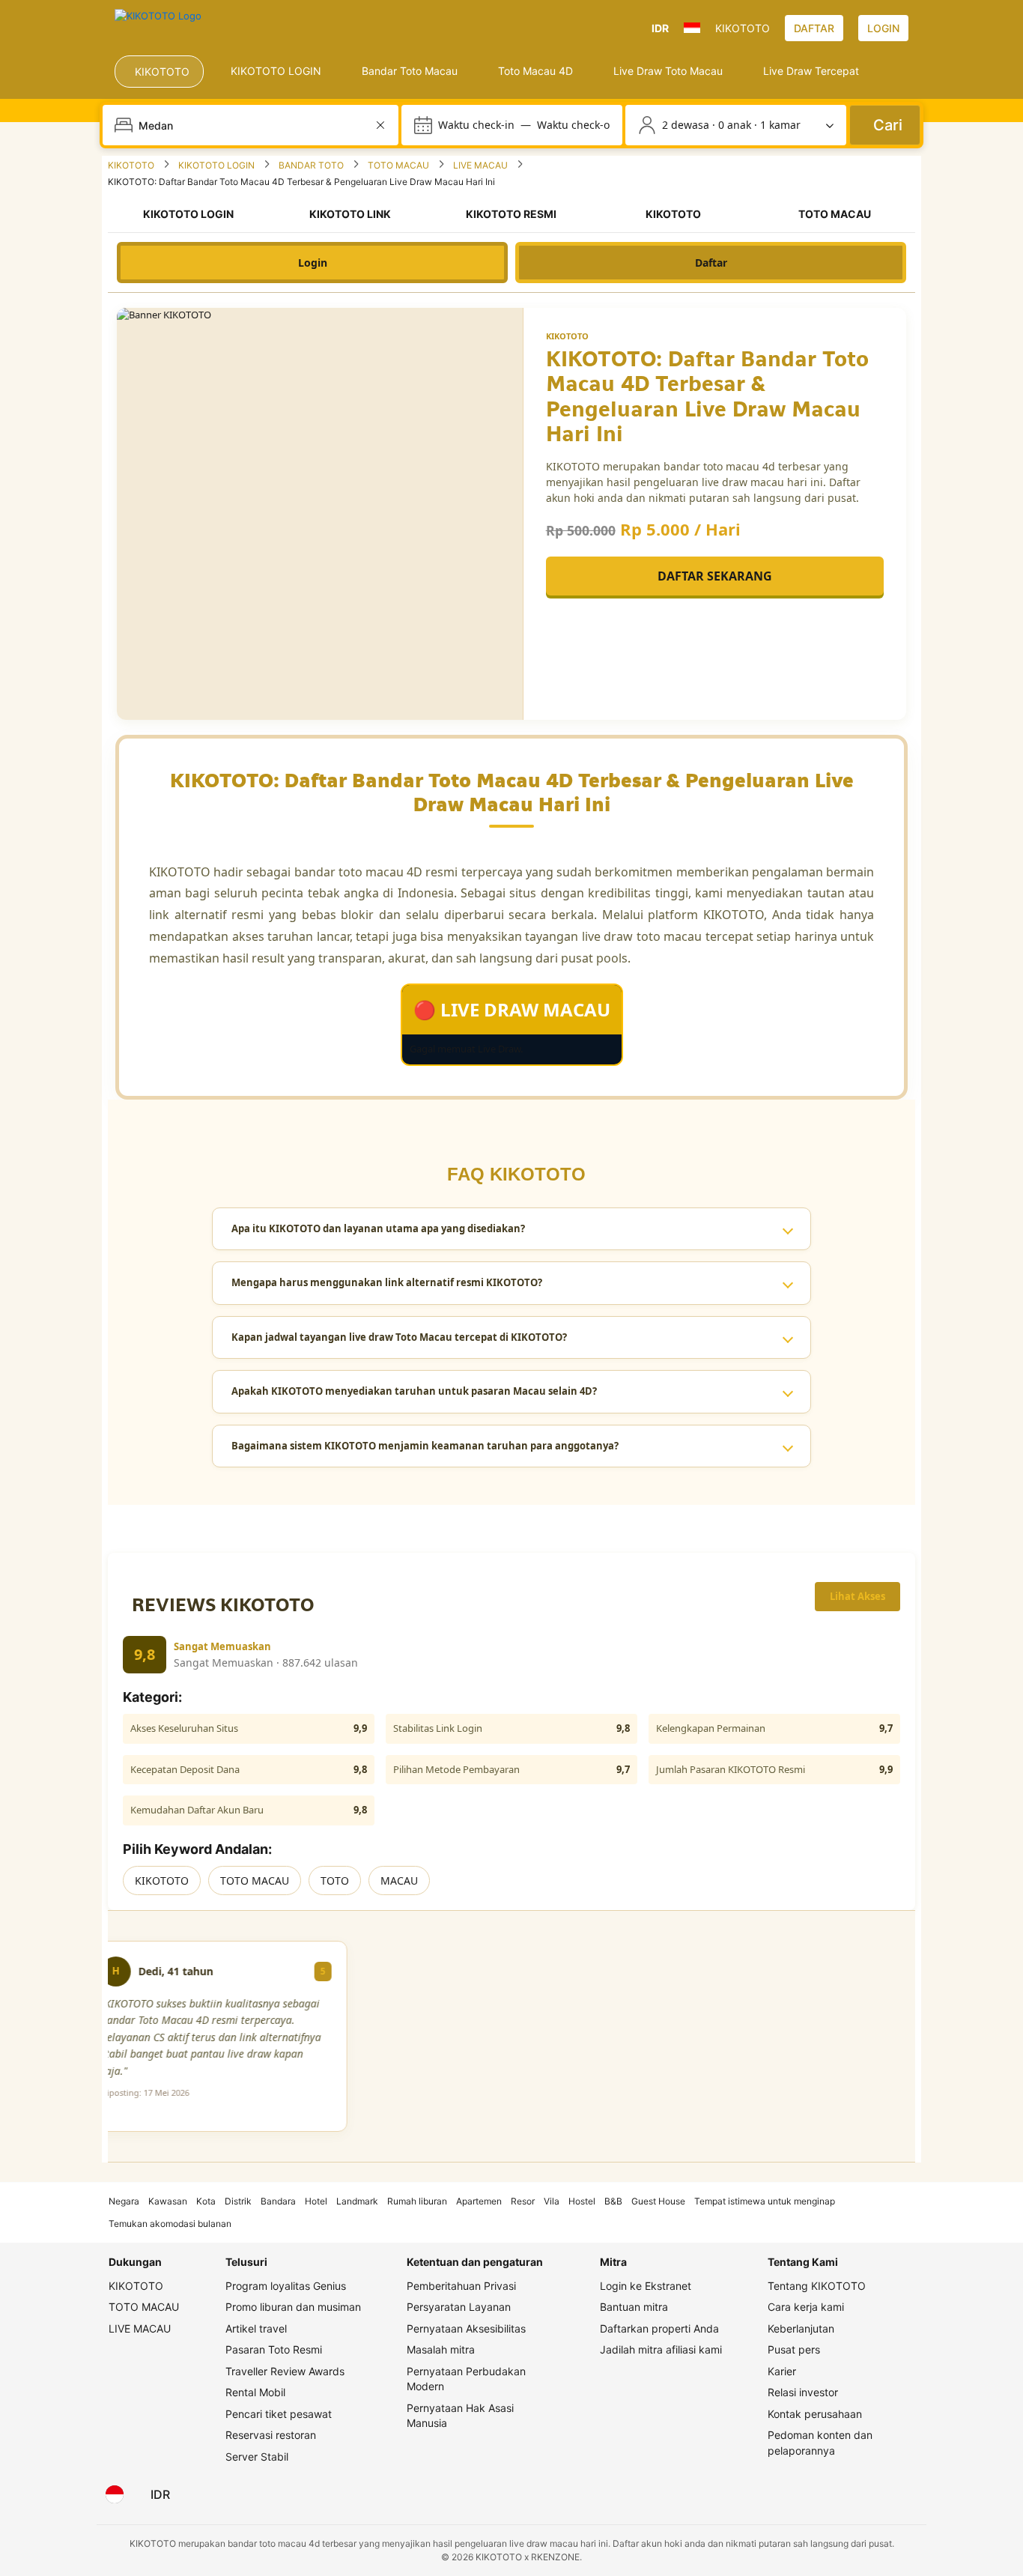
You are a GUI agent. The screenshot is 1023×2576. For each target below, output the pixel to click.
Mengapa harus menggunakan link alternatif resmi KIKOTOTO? (387, 1282)
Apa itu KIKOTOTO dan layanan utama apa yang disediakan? (378, 1228)
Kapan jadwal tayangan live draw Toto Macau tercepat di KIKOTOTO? (399, 1337)
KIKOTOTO (162, 1881)
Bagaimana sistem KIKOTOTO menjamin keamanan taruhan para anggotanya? (425, 1446)
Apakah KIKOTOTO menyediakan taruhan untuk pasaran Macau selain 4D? (414, 1391)
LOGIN (883, 28)
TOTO (335, 1881)
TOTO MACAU (255, 1881)
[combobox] (252, 125)
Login (313, 263)
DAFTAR (814, 28)
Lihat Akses (857, 1596)
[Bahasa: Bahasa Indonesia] (115, 2494)
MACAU (399, 1881)
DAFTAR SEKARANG (715, 576)
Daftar (711, 263)
